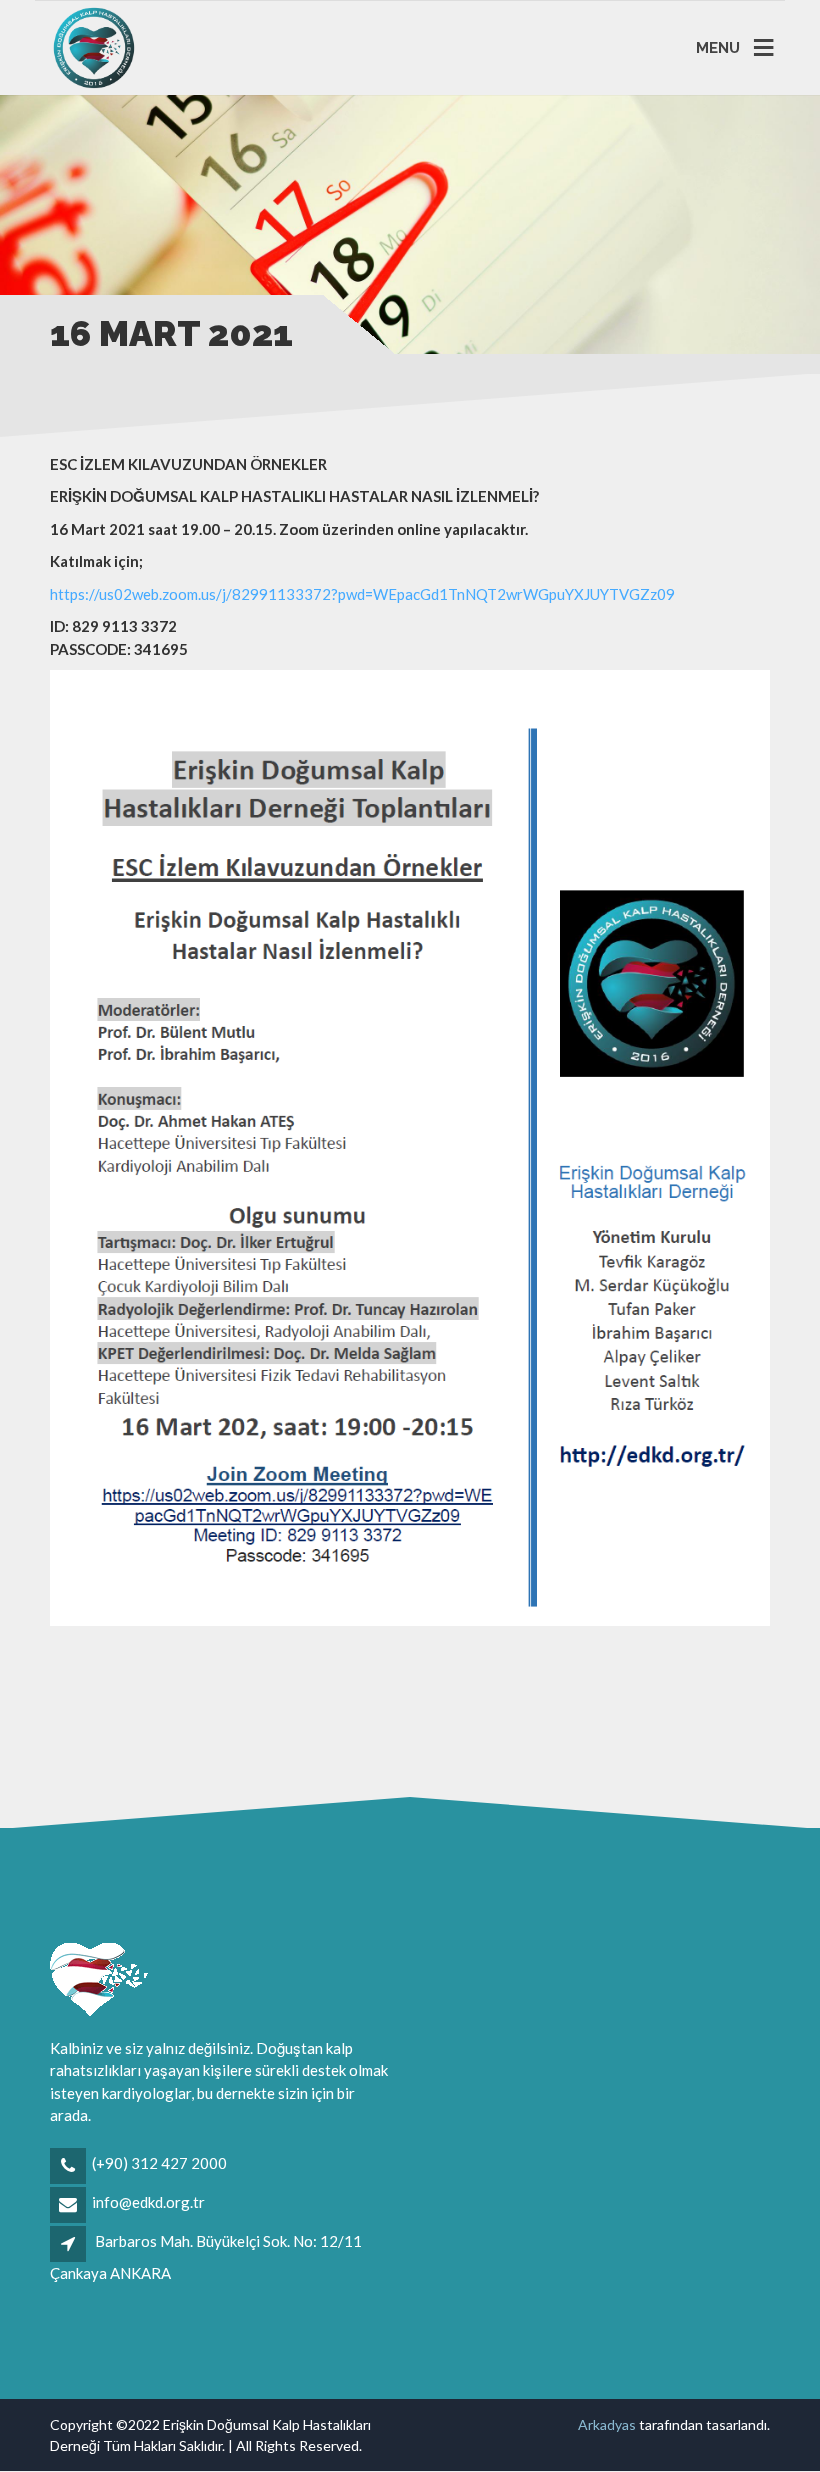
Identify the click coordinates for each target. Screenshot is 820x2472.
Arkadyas (607, 2424)
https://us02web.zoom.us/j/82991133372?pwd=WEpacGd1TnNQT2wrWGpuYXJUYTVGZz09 (362, 594)
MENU (718, 47)
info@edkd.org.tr (148, 2202)
